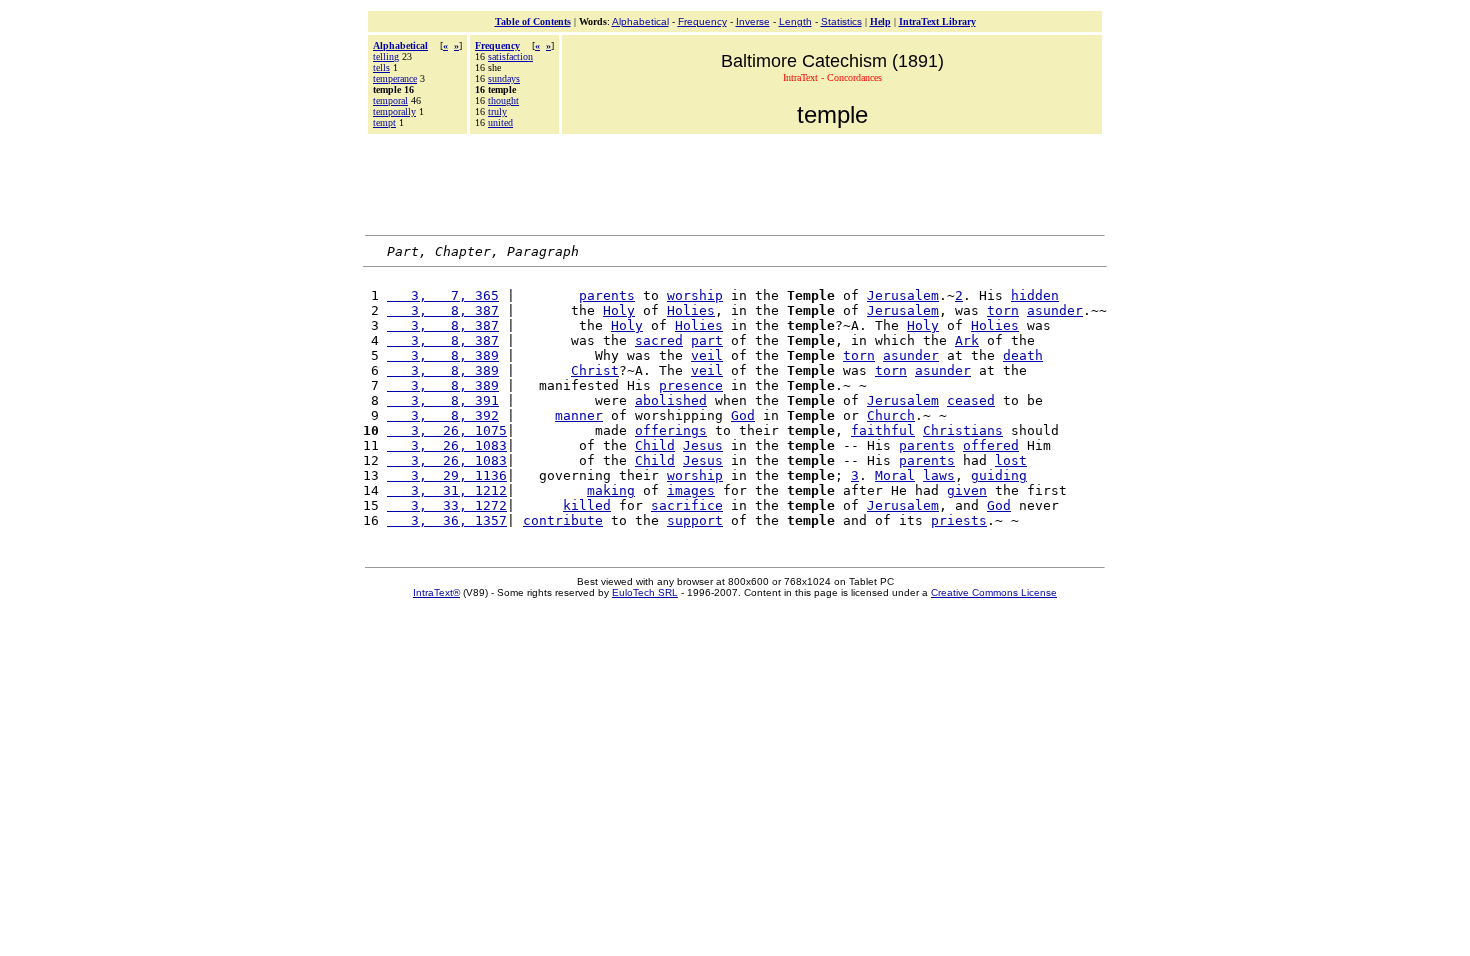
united (500, 122)
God (743, 415)
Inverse (753, 21)
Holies (691, 310)
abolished (671, 400)
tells (381, 67)
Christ (595, 370)
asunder (1055, 310)
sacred (659, 340)
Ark (967, 340)
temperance (395, 78)
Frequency (702, 21)
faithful (883, 430)
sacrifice (687, 505)
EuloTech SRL (645, 592)
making (611, 490)
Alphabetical (640, 21)
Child (655, 445)
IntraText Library (937, 21)
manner (579, 415)
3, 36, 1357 (447, 520)
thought (503, 100)
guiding (999, 475)
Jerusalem (903, 295)
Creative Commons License (994, 592)
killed (587, 505)
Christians (963, 430)
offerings (671, 430)
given (967, 490)
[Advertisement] (735, 182)
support (695, 520)
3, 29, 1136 (447, 475)
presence (691, 385)
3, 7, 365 (443, 295)
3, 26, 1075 (447, 430)
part (707, 340)
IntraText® (436, 592)
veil (707, 355)
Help (880, 21)
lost (1011, 460)
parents (607, 295)
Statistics (841, 21)
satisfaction (510, 56)
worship (695, 295)
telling (386, 56)
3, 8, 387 (443, 310)
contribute (563, 520)
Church (891, 415)
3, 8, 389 (443, 355)
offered (991, 445)
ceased (971, 400)
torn (1003, 310)
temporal (390, 100)
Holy (619, 310)
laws (939, 475)
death (1023, 355)
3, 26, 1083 (447, 445)
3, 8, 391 (443, 400)
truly (497, 111)
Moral (895, 475)
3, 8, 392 (443, 415)
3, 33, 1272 (447, 505)
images (691, 490)
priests (959, 520)
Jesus (703, 445)
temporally (394, 111)
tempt (384, 122)
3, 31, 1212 (447, 490)
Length (795, 21)
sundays (504, 78)
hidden (1035, 295)
